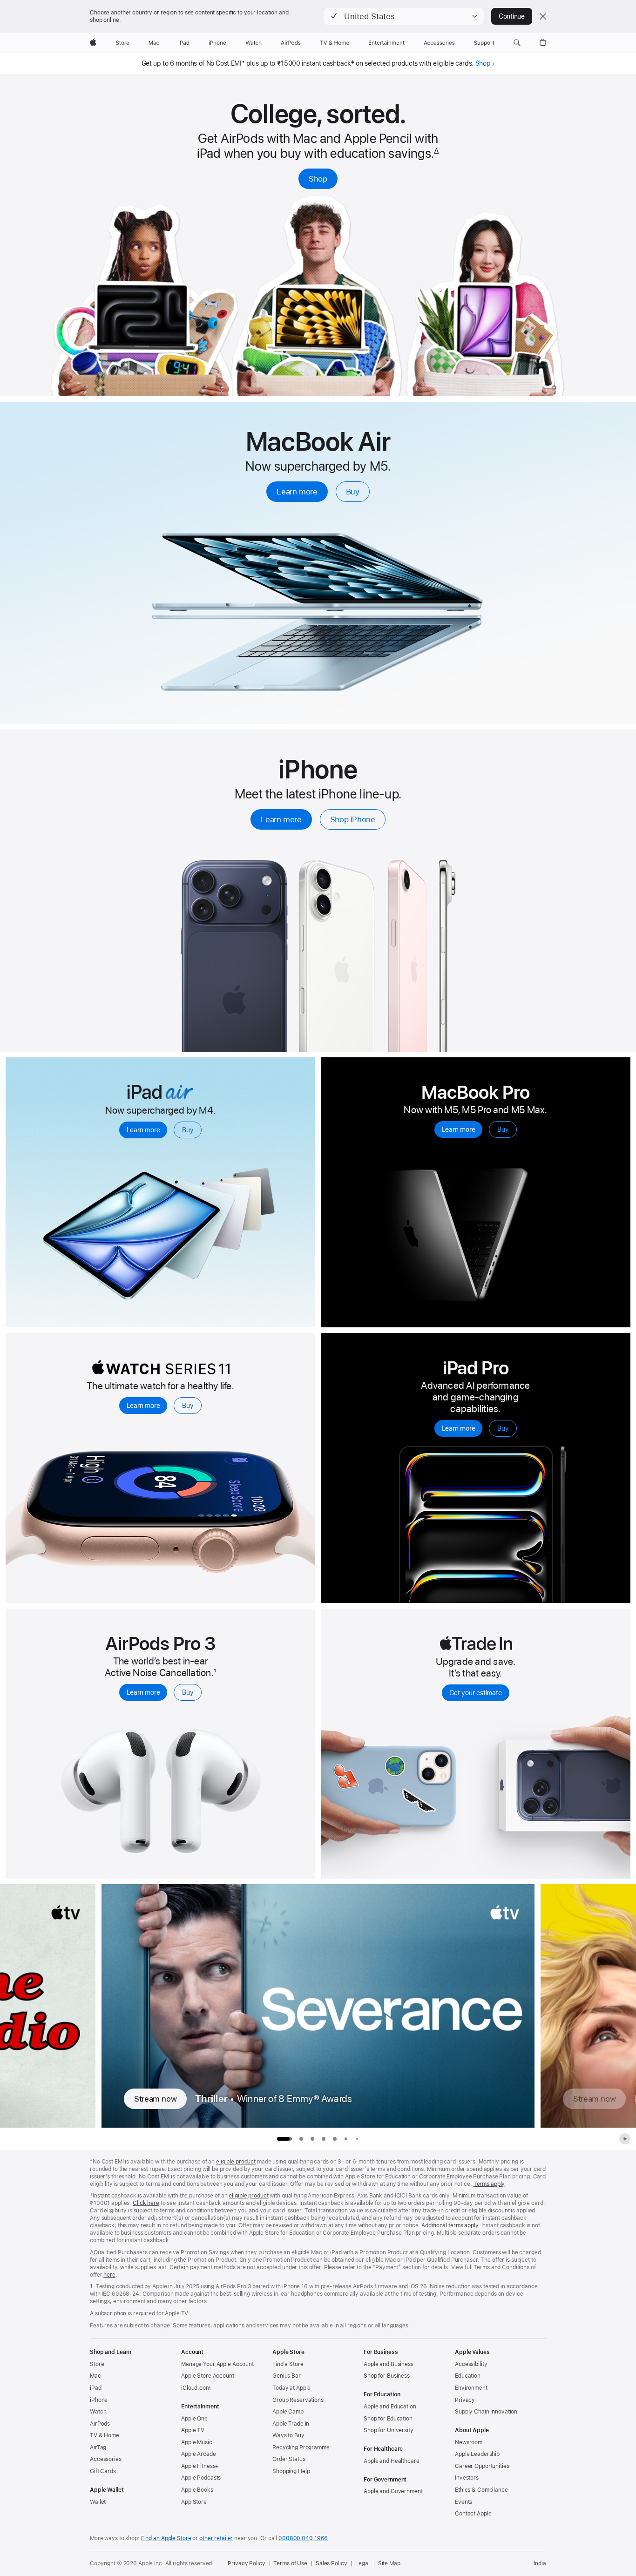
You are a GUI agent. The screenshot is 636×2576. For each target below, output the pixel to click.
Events (463, 2502)
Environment (471, 2388)
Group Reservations (298, 2400)
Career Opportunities (482, 2466)
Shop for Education (388, 2419)
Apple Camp (288, 2412)
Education (468, 2376)
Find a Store (288, 2364)
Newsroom (469, 2442)
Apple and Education (390, 2407)
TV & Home (105, 2435)
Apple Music (197, 2442)
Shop (483, 63)
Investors (467, 2478)
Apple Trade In (291, 2424)
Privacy (465, 2400)
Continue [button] (512, 16)
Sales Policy (332, 2563)
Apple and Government (393, 2491)
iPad (96, 2388)
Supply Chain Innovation (486, 2412)
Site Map (389, 2563)
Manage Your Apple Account (217, 2364)
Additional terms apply (450, 2225)
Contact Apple (473, 2514)
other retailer (216, 2538)
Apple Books (197, 2490)
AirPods (100, 2424)
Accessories (106, 2459)
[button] (404, 16)
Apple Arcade (199, 2454)
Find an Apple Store (166, 2538)
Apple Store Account (208, 2376)
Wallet (98, 2502)
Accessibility (471, 2364)
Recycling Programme (301, 2448)
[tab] (301, 2139)
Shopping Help (291, 2471)
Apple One (194, 2419)
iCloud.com (196, 2388)
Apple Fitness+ (200, 2466)
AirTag (98, 2448)
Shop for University (389, 2430)
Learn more (297, 492)
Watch (98, 2412)
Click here (146, 2203)
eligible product (236, 2162)
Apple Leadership (477, 2454)
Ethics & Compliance (481, 2490)
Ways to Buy (288, 2435)
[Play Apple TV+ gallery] (625, 2139)
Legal (362, 2563)
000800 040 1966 (303, 2538)
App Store (194, 2502)
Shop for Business (387, 2376)
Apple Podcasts (201, 2478)
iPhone (99, 2400)
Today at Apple (291, 2388)
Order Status (289, 2459)
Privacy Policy (246, 2563)
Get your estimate (475, 1693)
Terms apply (489, 2184)
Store (97, 2364)
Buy (353, 492)
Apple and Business (389, 2364)
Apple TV (193, 2430)
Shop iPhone (353, 819)
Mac (95, 2376)
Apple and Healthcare (392, 2461)
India (540, 2563)
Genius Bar (287, 2376)
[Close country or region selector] (543, 16)
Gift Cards (103, 2471)
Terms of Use (290, 2563)
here (109, 2275)
